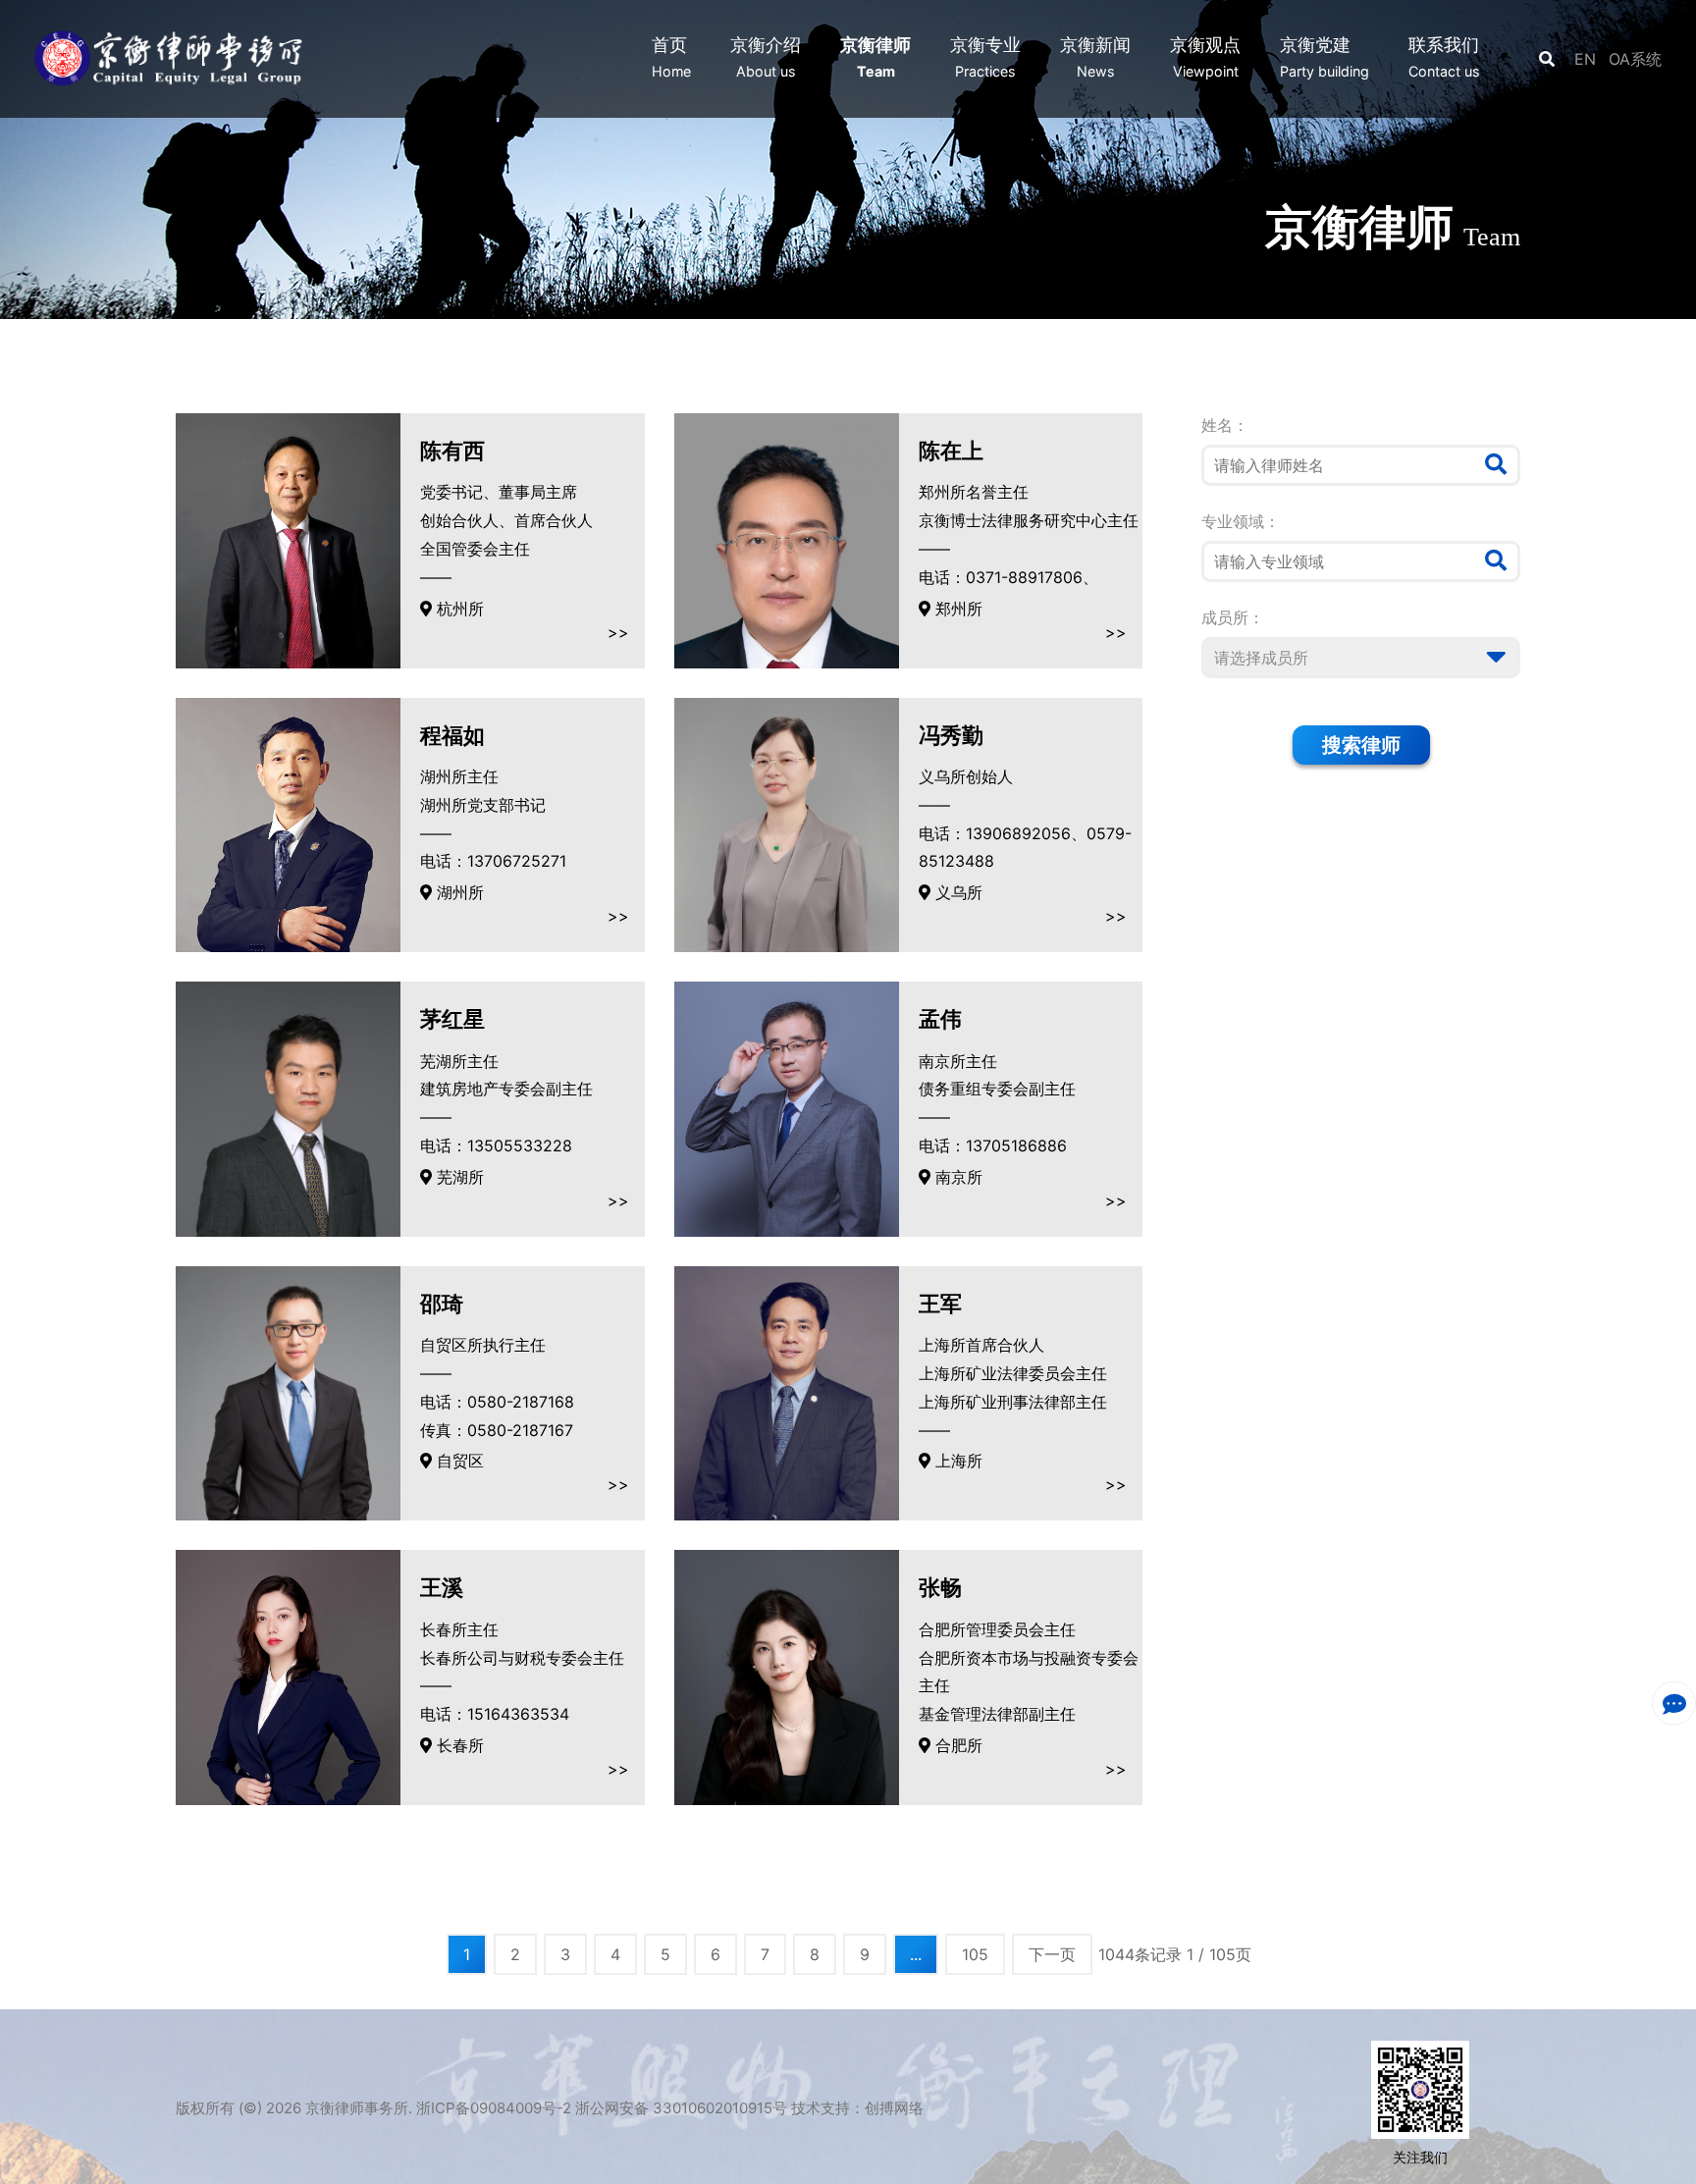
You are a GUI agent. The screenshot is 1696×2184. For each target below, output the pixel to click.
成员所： (1233, 617)
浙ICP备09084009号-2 (494, 2108)
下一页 (1052, 1954)
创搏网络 (894, 2108)
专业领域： (1241, 521)
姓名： (1225, 425)
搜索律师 (1361, 745)
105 (975, 1954)
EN (1588, 59)
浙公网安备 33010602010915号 (681, 2108)
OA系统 (1635, 59)
